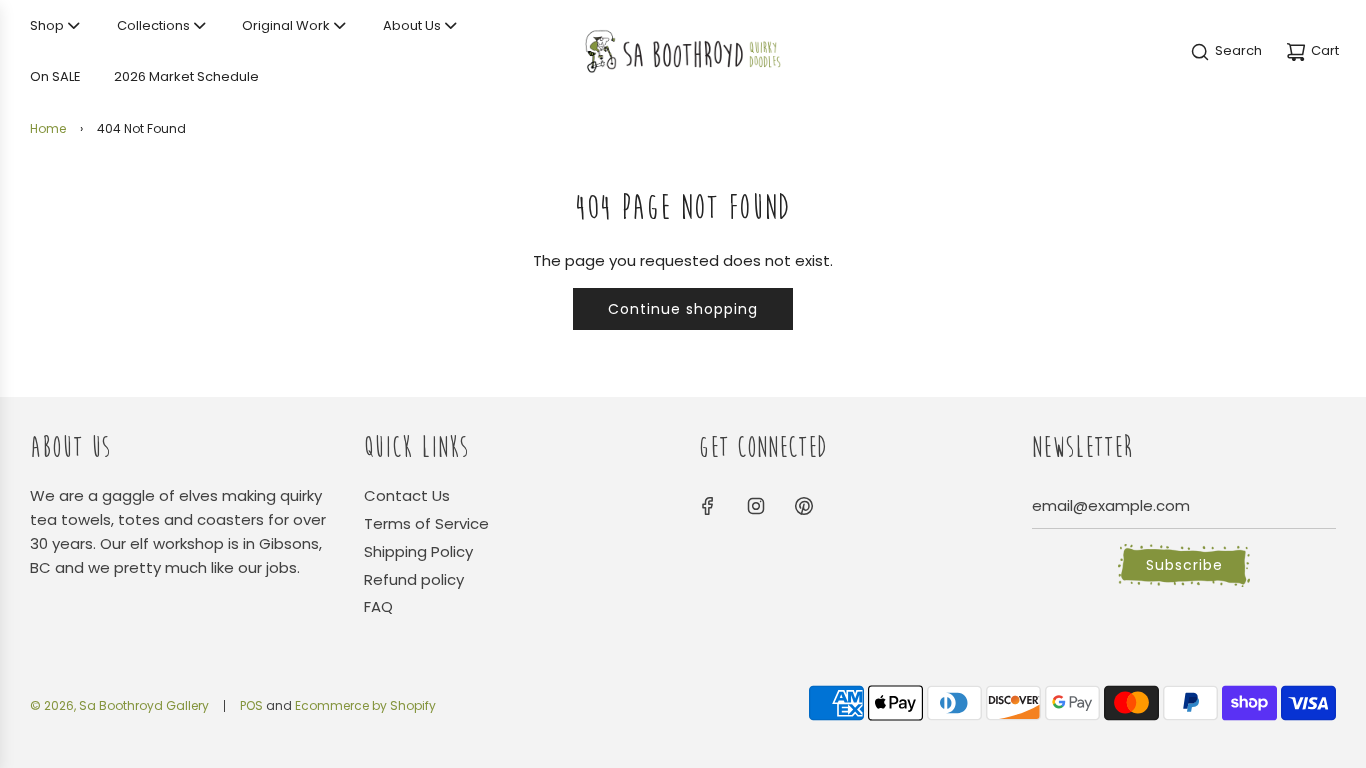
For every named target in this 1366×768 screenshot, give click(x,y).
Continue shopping (683, 309)
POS (251, 705)
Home (48, 128)
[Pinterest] (804, 506)
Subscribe (1184, 565)
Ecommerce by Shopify (365, 705)
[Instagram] (756, 506)
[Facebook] (708, 506)
